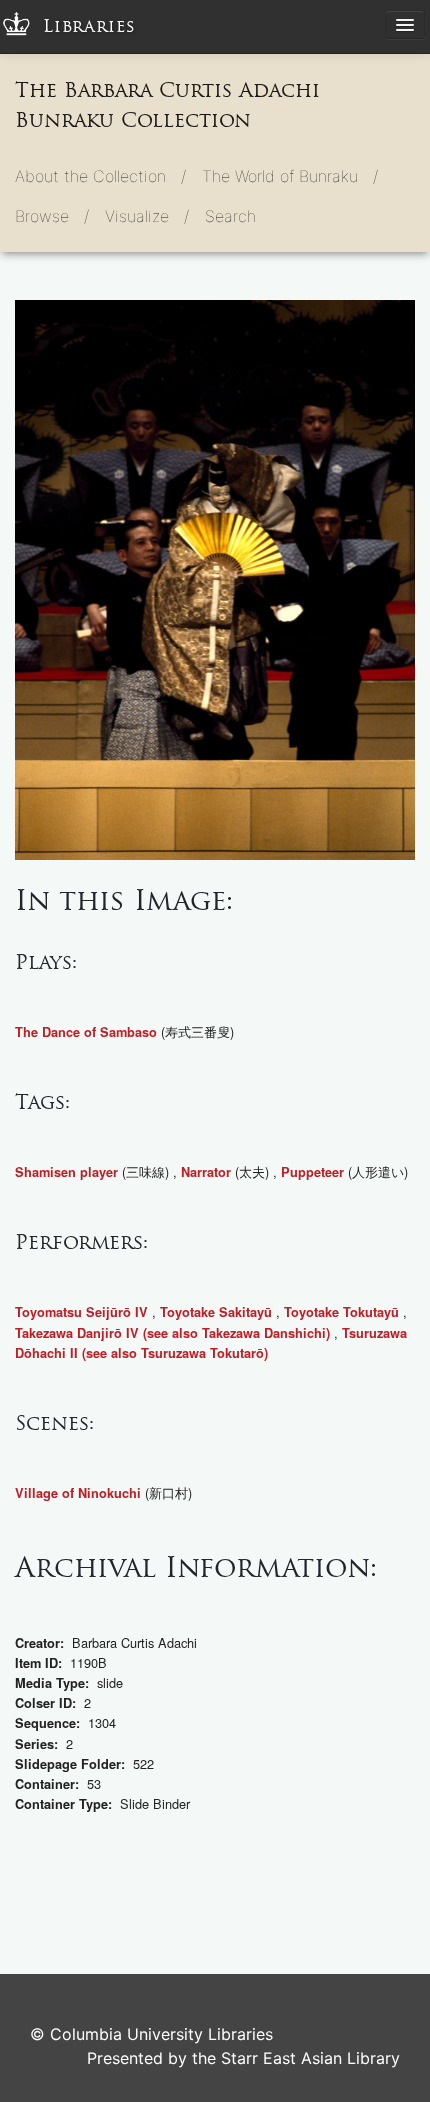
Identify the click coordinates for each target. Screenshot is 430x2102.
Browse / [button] (52, 216)
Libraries (89, 26)
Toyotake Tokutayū (341, 1312)
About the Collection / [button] (100, 176)
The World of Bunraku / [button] (290, 176)
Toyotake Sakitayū (216, 1312)
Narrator (206, 1172)
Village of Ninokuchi (78, 1493)
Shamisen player (66, 1172)
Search (230, 216)
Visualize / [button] (147, 216)
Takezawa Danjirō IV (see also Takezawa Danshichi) (172, 1333)
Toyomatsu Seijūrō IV (81, 1312)
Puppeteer (312, 1172)
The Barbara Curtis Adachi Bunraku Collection (167, 105)
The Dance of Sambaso (86, 1032)
